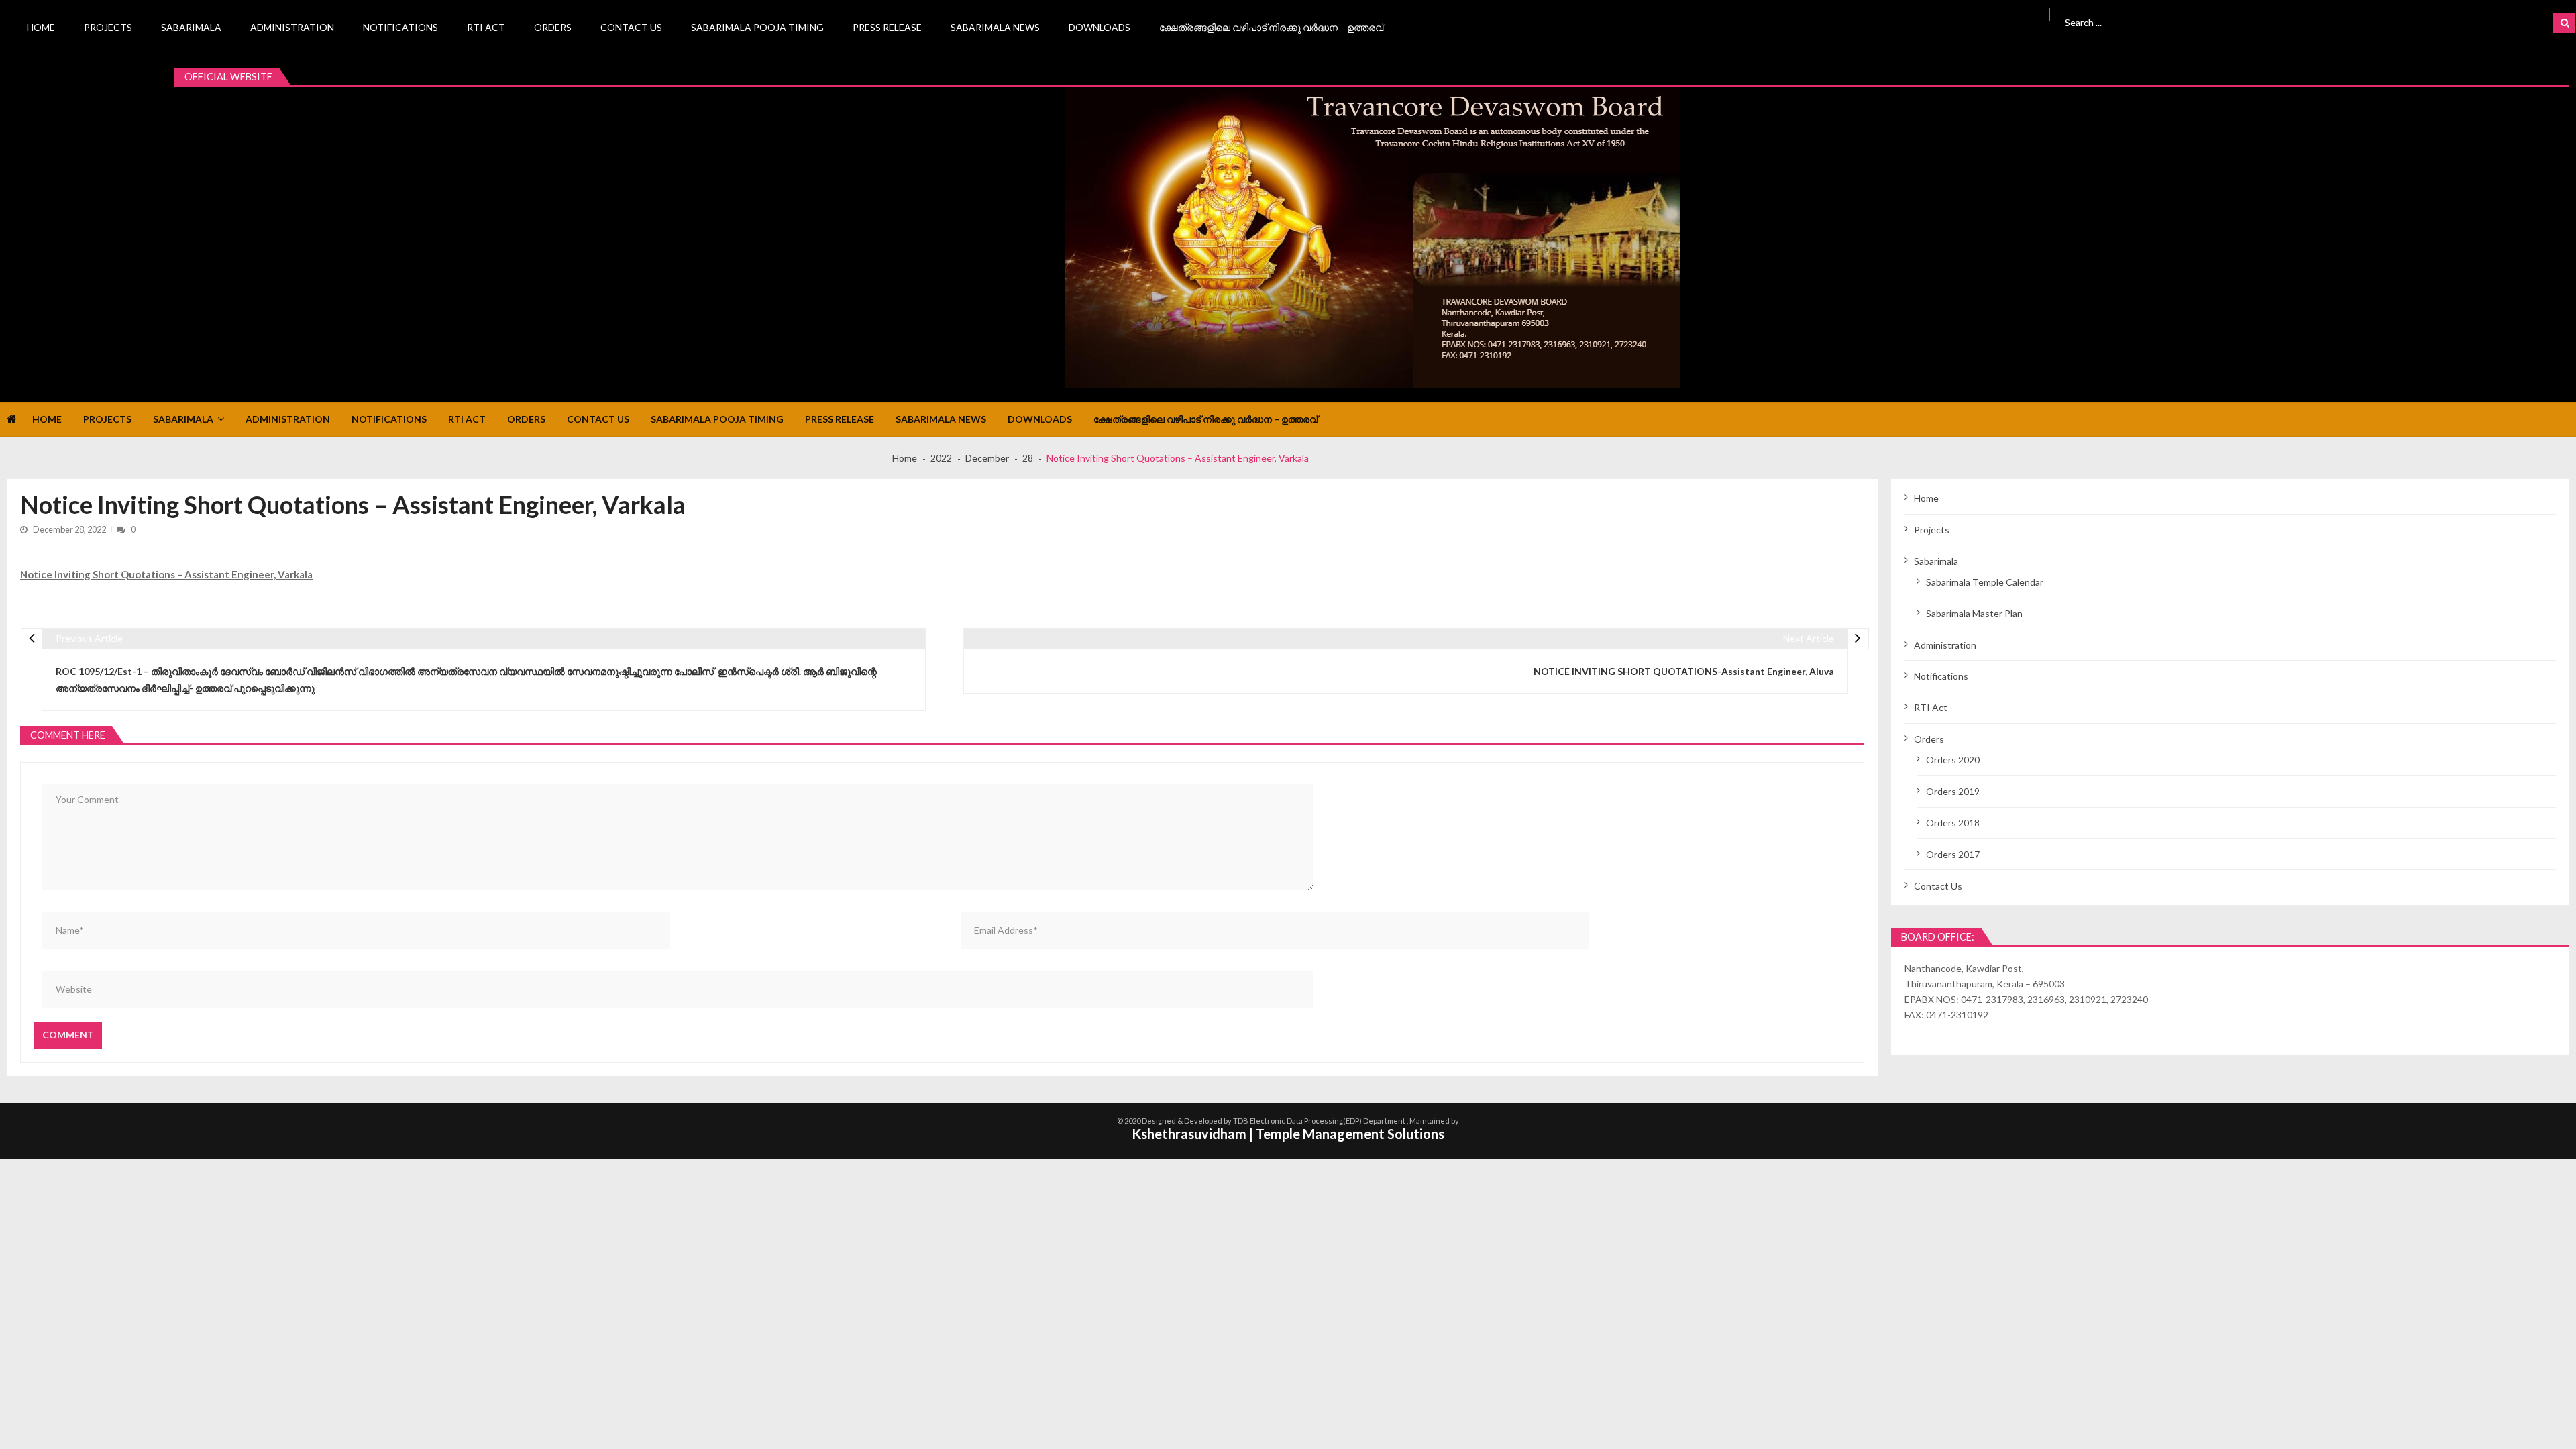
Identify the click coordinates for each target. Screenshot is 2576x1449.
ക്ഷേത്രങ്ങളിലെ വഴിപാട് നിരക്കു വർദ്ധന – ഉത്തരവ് (1271, 27)
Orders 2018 (1953, 823)
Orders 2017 (1953, 854)
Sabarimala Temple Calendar (1985, 582)
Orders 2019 (1953, 791)
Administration (292, 27)
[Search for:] (2244, 21)
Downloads (1099, 27)
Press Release (887, 27)
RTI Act (486, 27)
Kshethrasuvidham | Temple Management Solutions (1288, 1134)
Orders (553, 27)
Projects (108, 27)
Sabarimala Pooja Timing (757, 27)
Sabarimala (191, 27)
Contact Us (631, 27)
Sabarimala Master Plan (1974, 613)
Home (41, 27)
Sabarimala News (995, 27)
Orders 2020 (1953, 760)
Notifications (400, 27)
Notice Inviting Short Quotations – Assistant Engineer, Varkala (166, 574)
